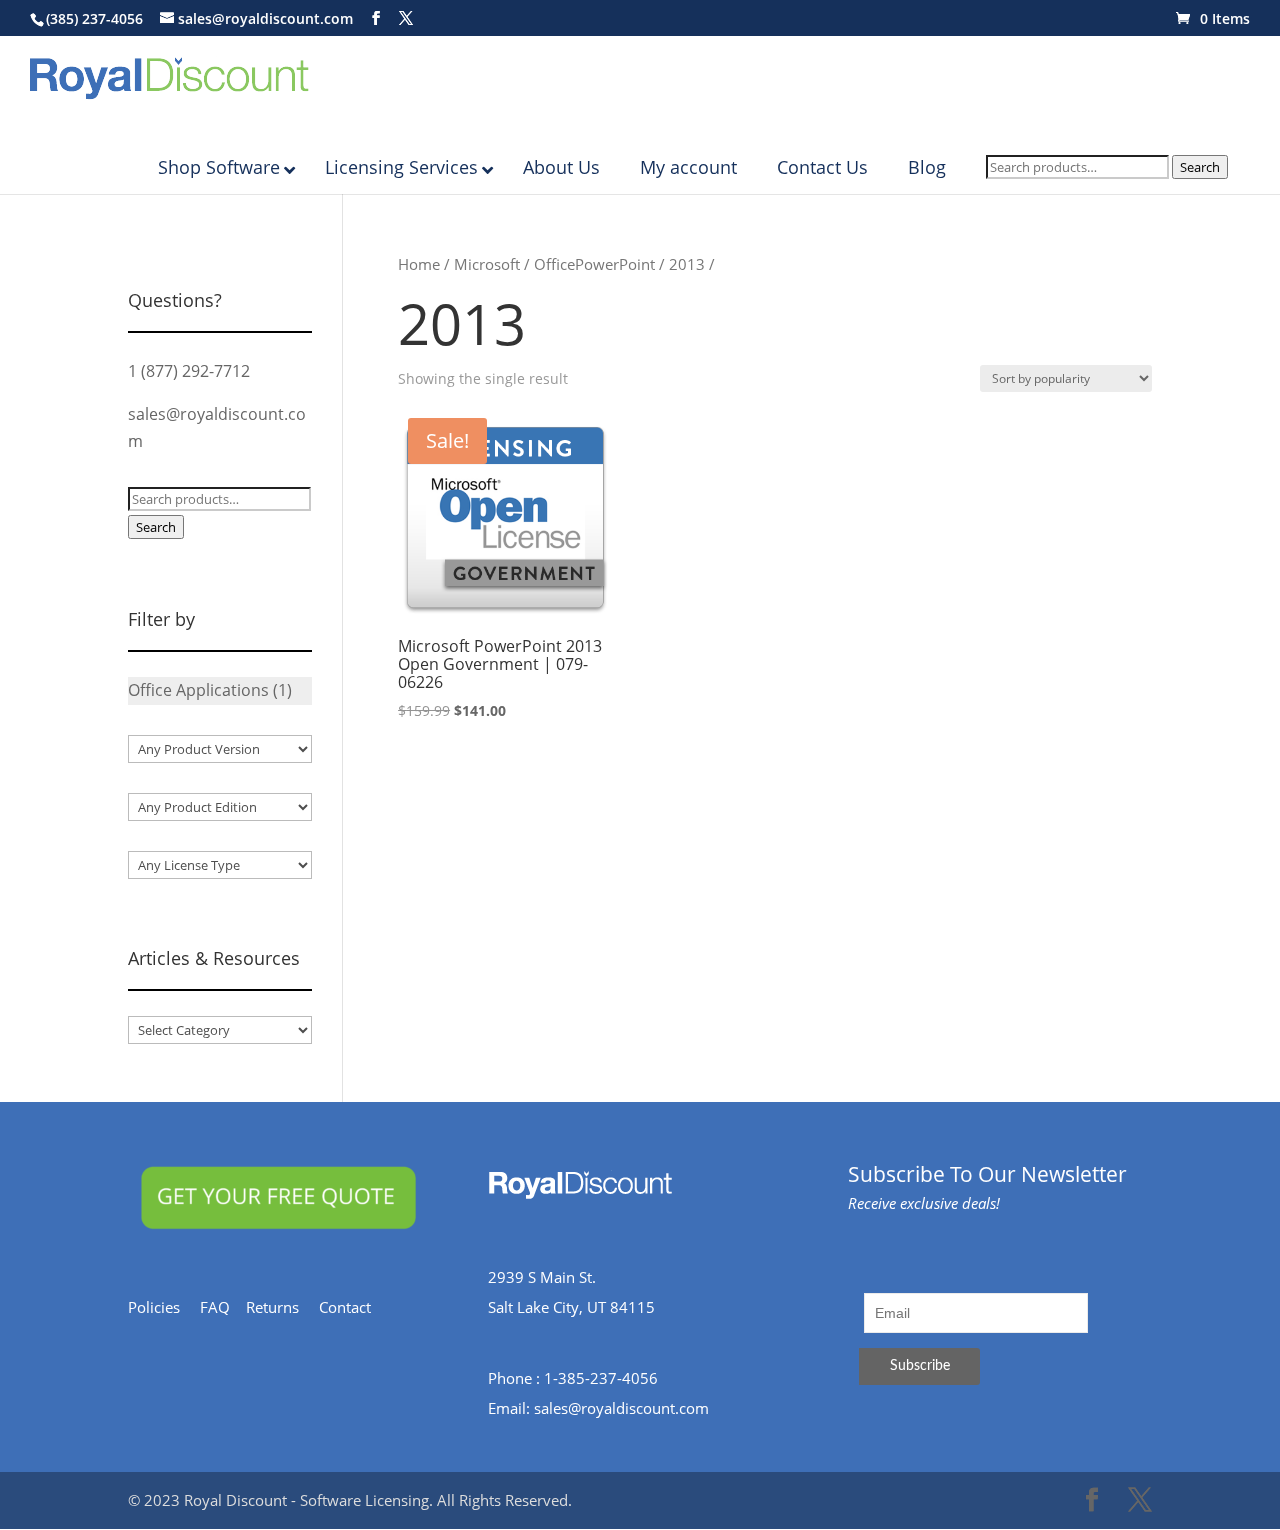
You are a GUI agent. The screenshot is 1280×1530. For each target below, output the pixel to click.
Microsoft (487, 264)
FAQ (223, 1307)
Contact (355, 1307)
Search (1200, 167)
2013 (687, 264)
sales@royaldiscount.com (621, 1408)
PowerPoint (615, 264)
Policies (164, 1307)
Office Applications (198, 690)
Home (419, 264)
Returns (282, 1307)
